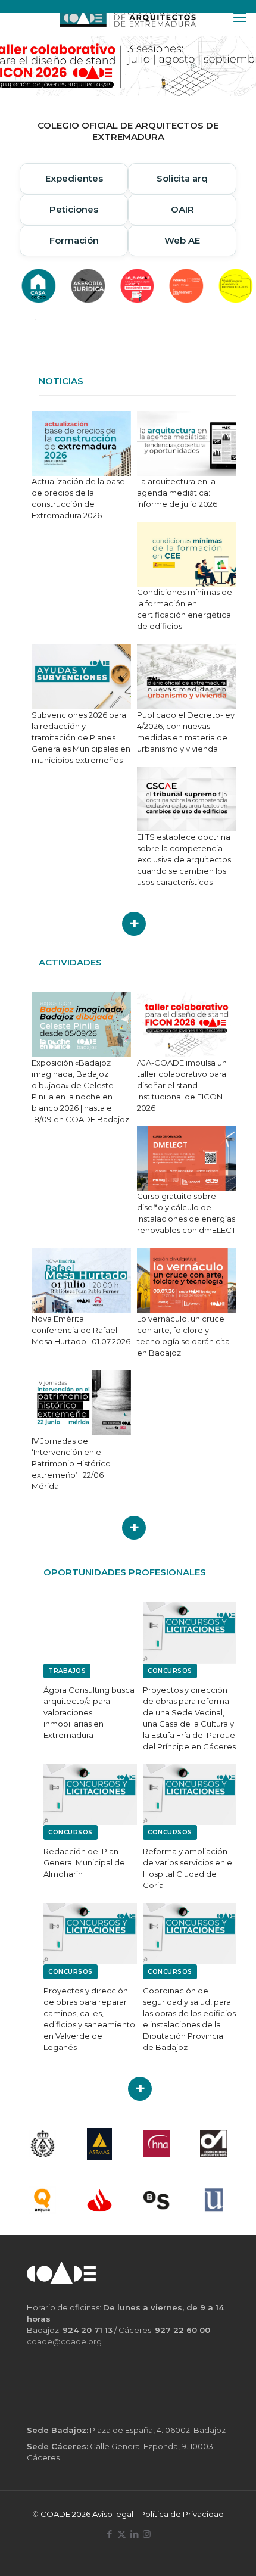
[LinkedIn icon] (134, 2534)
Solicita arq (182, 178)
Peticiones (74, 209)
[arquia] (42, 2200)
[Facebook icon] (109, 2534)
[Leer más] (134, 924)
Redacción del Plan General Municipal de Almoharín (84, 1862)
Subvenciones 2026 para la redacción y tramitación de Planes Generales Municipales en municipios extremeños (81, 737)
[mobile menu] (240, 18)
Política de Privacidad (182, 2514)
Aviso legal (113, 2514)
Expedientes (74, 178)
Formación (74, 240)
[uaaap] (214, 2200)
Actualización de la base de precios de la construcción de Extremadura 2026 (78, 498)
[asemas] (99, 2144)
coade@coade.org (64, 2341)
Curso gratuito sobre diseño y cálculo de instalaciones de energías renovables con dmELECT (186, 1213)
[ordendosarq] (214, 2144)
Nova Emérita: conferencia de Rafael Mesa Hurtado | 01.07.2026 (81, 1330)
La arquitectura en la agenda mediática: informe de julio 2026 (177, 493)
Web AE (182, 240)
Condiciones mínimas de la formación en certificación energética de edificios (185, 609)
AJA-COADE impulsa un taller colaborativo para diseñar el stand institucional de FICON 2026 (182, 1085)
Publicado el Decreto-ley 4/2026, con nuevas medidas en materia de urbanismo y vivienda (186, 732)
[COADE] (128, 18)
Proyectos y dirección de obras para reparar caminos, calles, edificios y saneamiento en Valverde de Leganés (89, 2019)
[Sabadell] (157, 2200)
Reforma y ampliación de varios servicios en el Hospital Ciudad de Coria (188, 1868)
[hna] (157, 2144)
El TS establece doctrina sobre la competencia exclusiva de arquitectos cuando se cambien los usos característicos (184, 859)
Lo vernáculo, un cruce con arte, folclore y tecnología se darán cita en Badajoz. (183, 1336)
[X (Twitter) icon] (122, 2534)
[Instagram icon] (147, 2534)
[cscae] (42, 2144)
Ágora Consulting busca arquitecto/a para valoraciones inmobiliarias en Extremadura (89, 1712)
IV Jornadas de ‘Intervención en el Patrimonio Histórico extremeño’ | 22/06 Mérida (71, 1463)
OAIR (182, 209)
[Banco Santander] (99, 2200)
